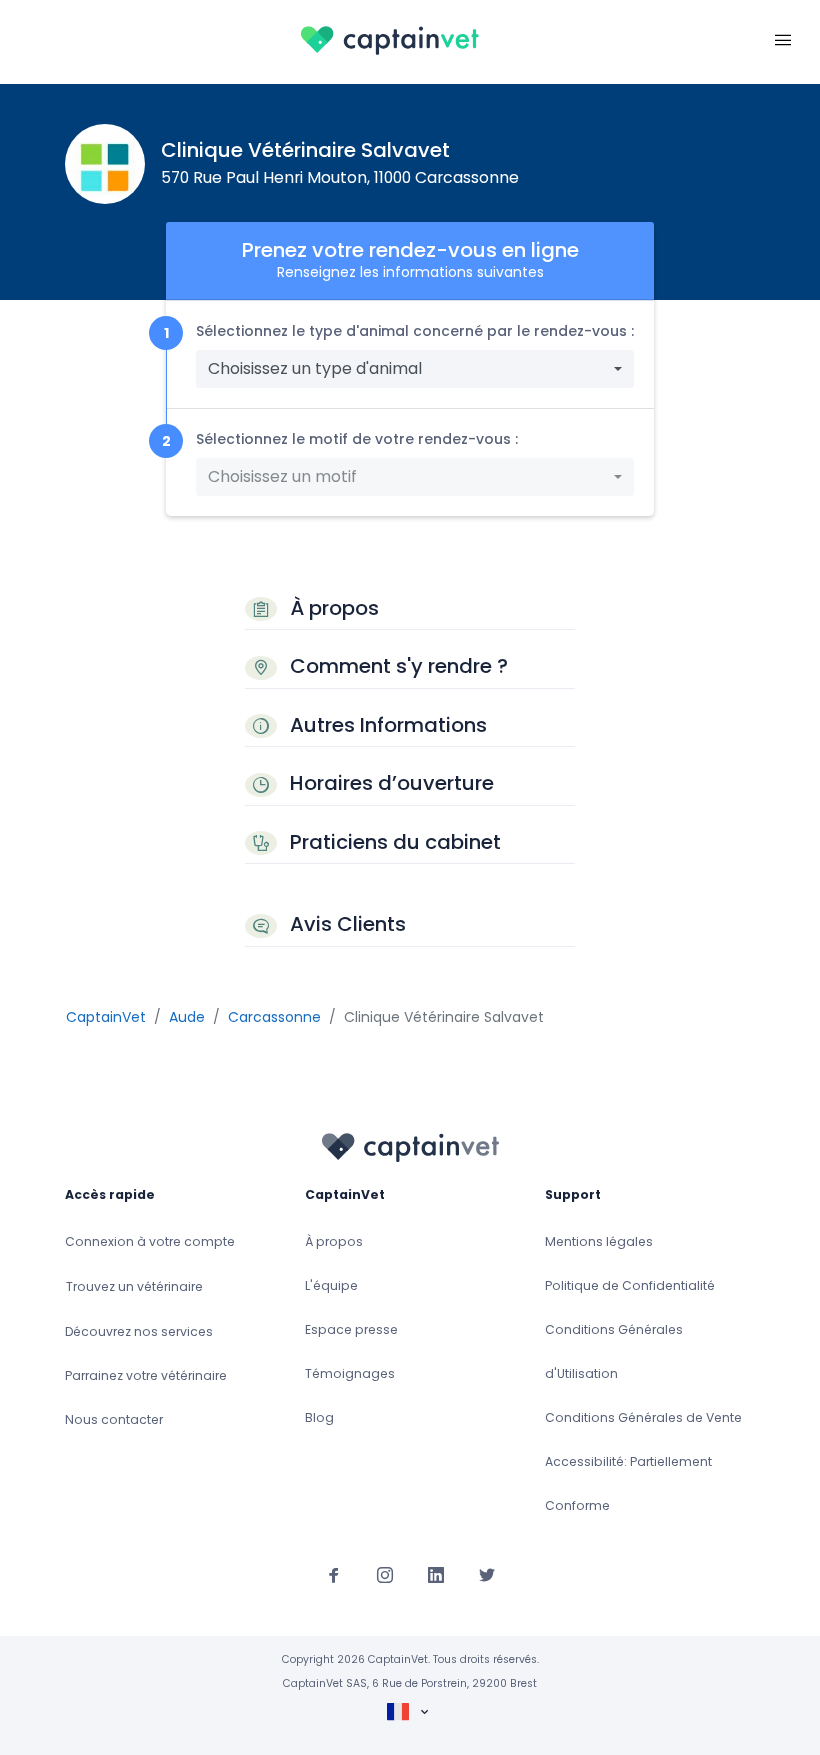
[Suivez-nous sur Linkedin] (436, 1574)
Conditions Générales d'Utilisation (614, 1351)
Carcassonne (274, 1017)
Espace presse (351, 1329)
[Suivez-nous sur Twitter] (487, 1574)
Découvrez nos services (139, 1331)
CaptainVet (106, 1017)
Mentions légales (599, 1241)
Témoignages (350, 1373)
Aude (187, 1017)
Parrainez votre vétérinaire (146, 1375)
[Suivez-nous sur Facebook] (334, 1574)
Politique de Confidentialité (630, 1285)
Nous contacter (114, 1419)
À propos (334, 1241)
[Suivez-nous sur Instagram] (385, 1574)
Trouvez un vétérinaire (134, 1286)
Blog (319, 1417)
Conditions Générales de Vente (643, 1417)
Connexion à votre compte (150, 1241)
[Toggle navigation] (783, 38)
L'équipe (331, 1285)
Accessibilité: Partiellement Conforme (628, 1483)
